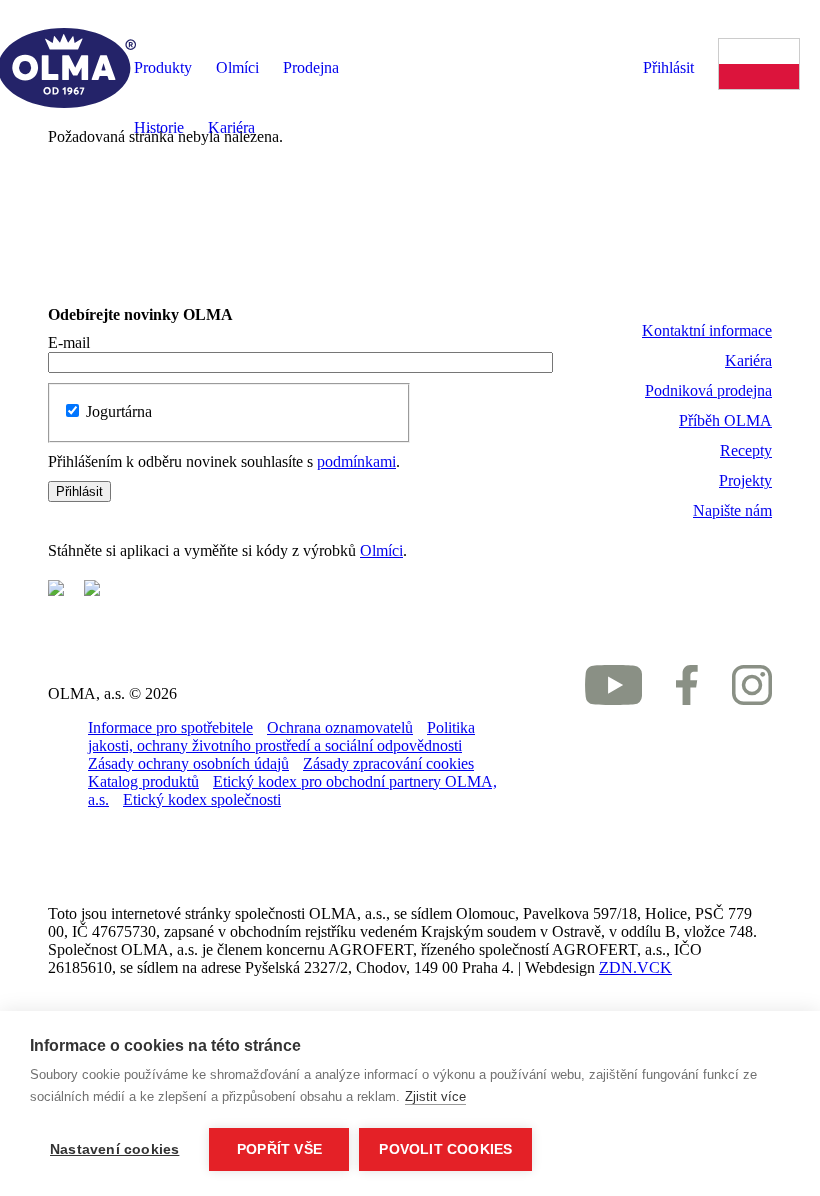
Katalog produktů (143, 781)
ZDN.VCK (635, 967)
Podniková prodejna (708, 390)
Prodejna (311, 67)
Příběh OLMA (725, 420)
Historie (159, 127)
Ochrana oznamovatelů (340, 727)
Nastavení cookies (114, 1149)
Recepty (746, 450)
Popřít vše (279, 1149)
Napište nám (732, 510)
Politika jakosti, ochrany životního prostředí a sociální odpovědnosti (281, 736)
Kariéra (231, 127)
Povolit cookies (445, 1149)
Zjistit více (435, 1096)
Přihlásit (668, 67)
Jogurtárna (119, 411)
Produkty (163, 67)
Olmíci (237, 67)
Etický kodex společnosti (202, 799)
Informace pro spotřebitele (170, 727)
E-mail (69, 342)
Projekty (745, 480)
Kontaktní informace (707, 330)
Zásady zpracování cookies (388, 763)
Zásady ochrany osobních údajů (188, 763)
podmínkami (356, 461)
